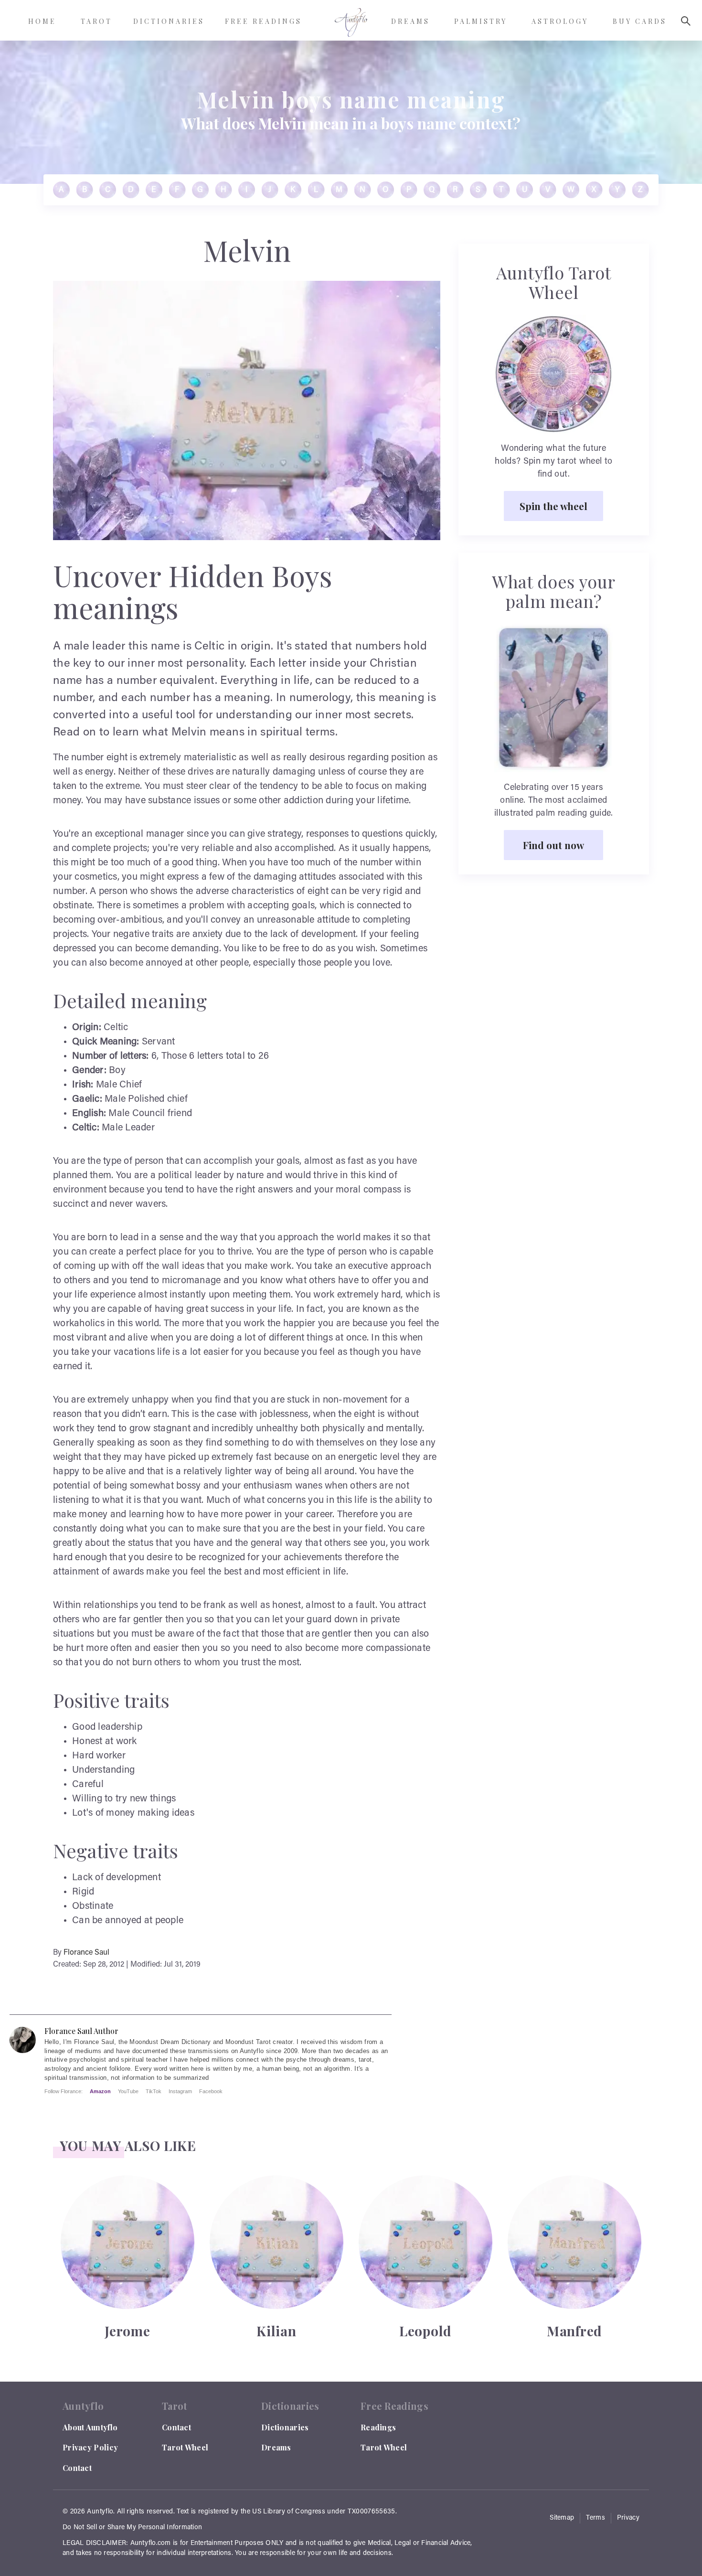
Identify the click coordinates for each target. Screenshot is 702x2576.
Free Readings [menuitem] (263, 21)
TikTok (154, 2091)
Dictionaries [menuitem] (169, 21)
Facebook (211, 2091)
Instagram (180, 2091)
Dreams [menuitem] (410, 21)
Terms (596, 2518)
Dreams (276, 2447)
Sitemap (562, 2518)
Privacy (628, 2518)
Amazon (100, 2091)
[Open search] (686, 21)
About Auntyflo (90, 2427)
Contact (77, 2468)
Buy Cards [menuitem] (640, 21)
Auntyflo (100, 2512)
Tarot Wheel (185, 2447)
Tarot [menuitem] (96, 21)
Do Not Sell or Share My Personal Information (132, 2528)
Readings (378, 2427)
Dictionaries (285, 2427)
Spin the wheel (553, 506)
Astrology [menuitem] (560, 21)
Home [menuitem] (42, 21)
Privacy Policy (90, 2447)
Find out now (553, 845)
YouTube (128, 2091)
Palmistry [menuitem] (481, 21)
